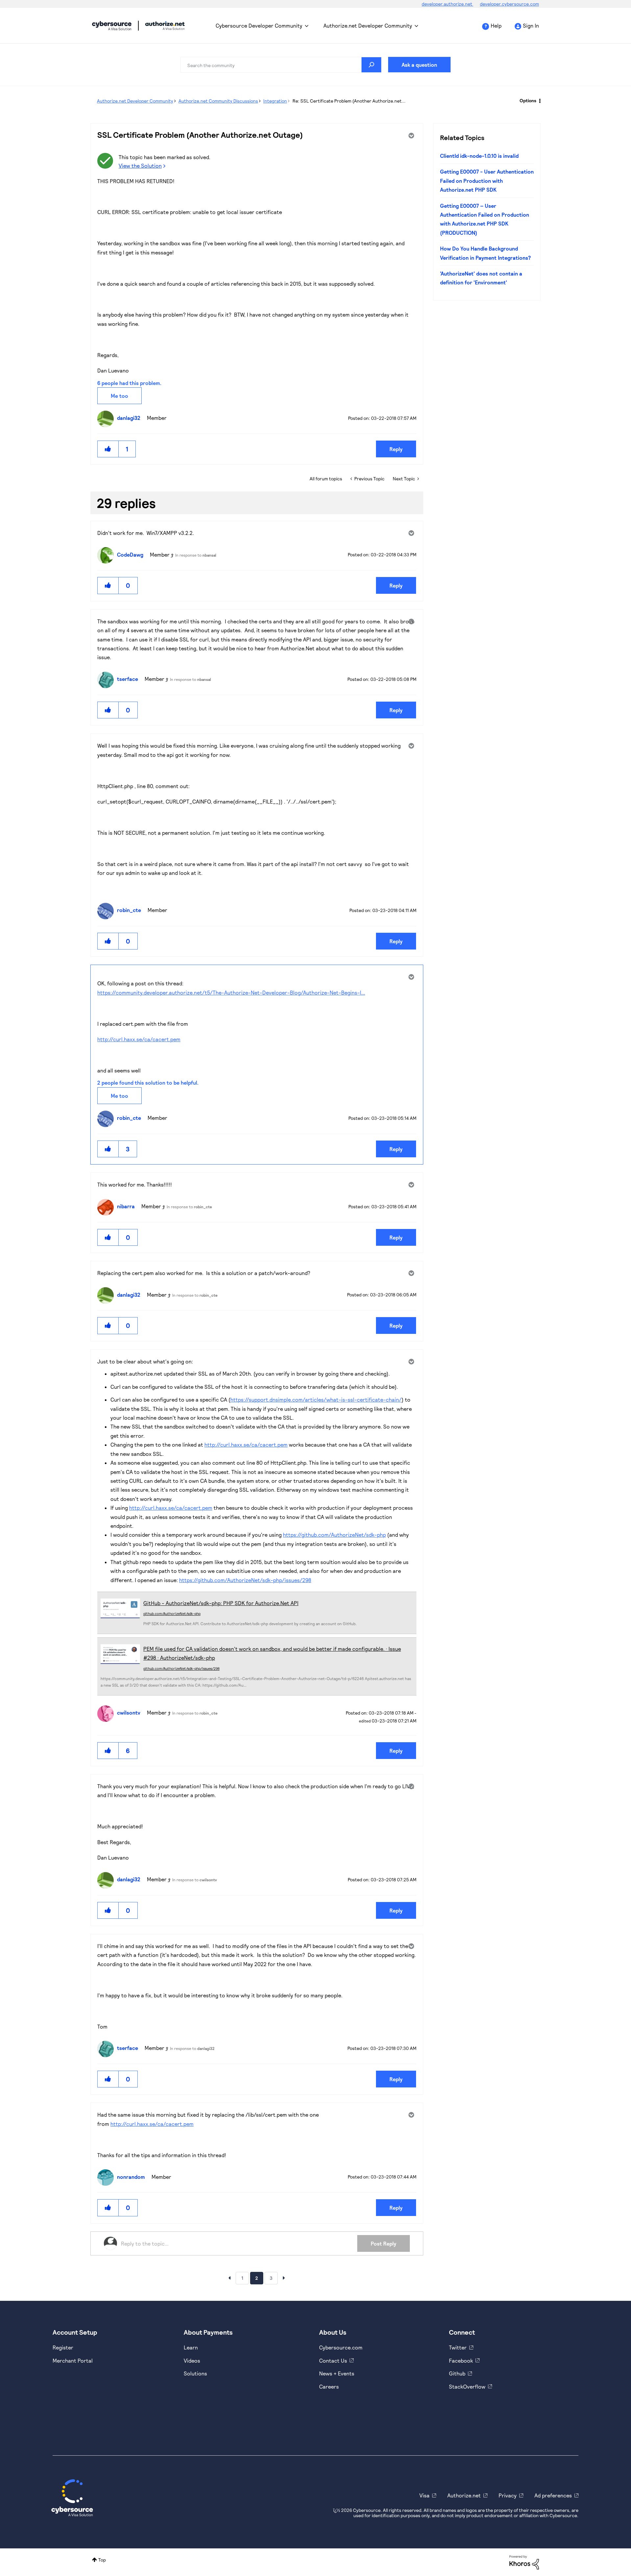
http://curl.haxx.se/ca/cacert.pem (139, 1039)
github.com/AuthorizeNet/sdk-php (172, 1613)
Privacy (508, 2495)
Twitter (458, 2347)
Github (457, 2373)
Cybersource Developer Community (112, 26)
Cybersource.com (341, 2347)
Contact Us (333, 2360)
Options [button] (528, 100)
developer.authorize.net (447, 4)
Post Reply (384, 2243)
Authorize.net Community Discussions (218, 101)
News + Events (337, 2373)
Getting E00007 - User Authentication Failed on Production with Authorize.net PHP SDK (487, 181)
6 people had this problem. (129, 383)
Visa (424, 2495)
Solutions (195, 2373)
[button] (108, 449)
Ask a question (419, 65)
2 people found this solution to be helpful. (148, 1083)
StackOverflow (467, 2386)
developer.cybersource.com (509, 4)
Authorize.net (464, 2495)
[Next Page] (284, 2278)
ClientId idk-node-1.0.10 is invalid (479, 156)
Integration (275, 101)
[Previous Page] (229, 2278)
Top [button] (102, 2560)
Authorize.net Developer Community (368, 25)
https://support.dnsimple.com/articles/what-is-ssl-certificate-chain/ (316, 1399)
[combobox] (281, 65)
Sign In (531, 25)
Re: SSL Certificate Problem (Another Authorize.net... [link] (349, 101)
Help (496, 25)
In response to (196, 555)
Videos (192, 2360)
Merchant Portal (73, 2360)
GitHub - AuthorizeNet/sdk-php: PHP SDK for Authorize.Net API (221, 1603)
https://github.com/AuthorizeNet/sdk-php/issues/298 (245, 1580)
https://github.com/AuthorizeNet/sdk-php (334, 1535)
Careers (329, 2386)
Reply (396, 449)
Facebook (461, 2360)
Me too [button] (119, 396)
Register (63, 2347)
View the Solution (140, 166)
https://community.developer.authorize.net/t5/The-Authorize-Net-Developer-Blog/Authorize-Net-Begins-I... (231, 992)
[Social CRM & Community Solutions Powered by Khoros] (524, 2562)
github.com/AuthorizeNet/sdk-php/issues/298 (181, 1668)
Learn (191, 2347)
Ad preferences (553, 2495)
